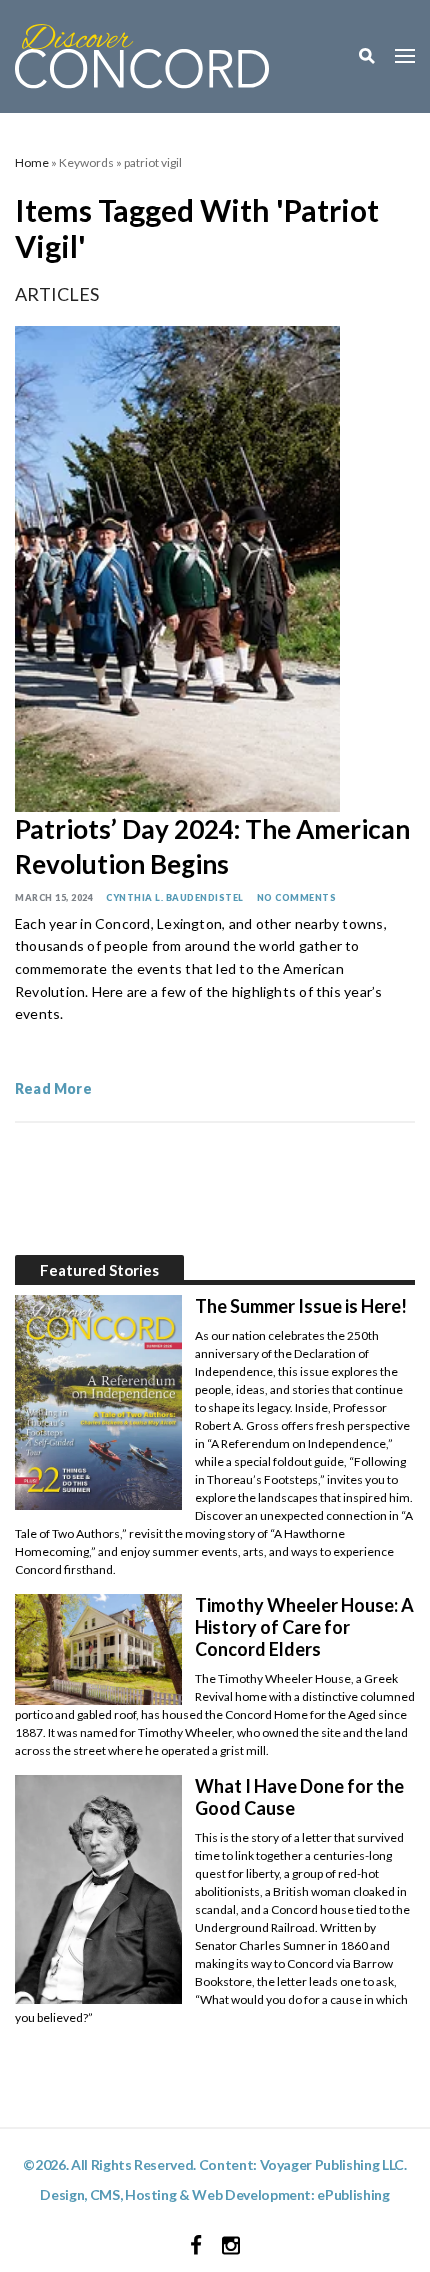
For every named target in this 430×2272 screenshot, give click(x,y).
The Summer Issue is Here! (301, 1306)
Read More (53, 1088)
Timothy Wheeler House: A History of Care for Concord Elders (304, 1627)
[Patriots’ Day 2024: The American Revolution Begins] (177, 566)
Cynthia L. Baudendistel (175, 897)
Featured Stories (99, 1270)
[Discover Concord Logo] (142, 53)
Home (32, 162)
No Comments (297, 897)
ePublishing (353, 2194)
